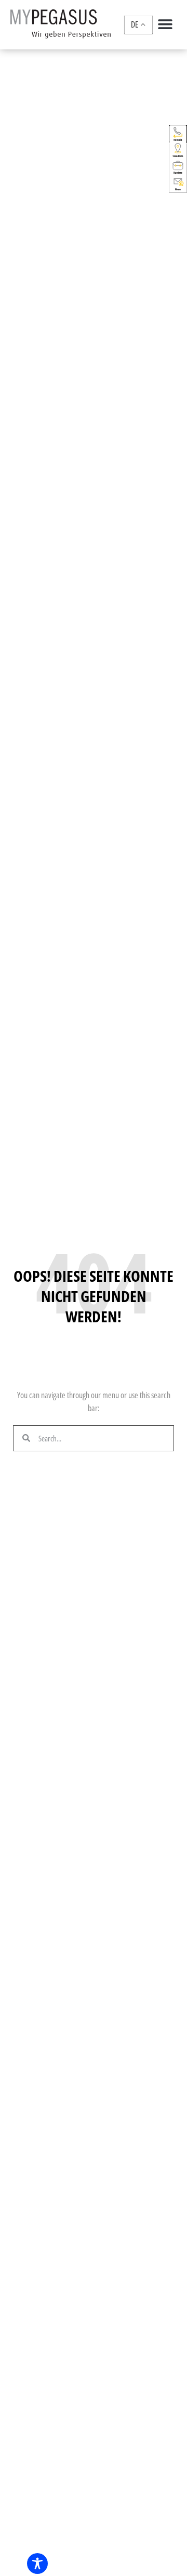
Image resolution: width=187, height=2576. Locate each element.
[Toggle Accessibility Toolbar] (37, 2564)
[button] (165, 24)
